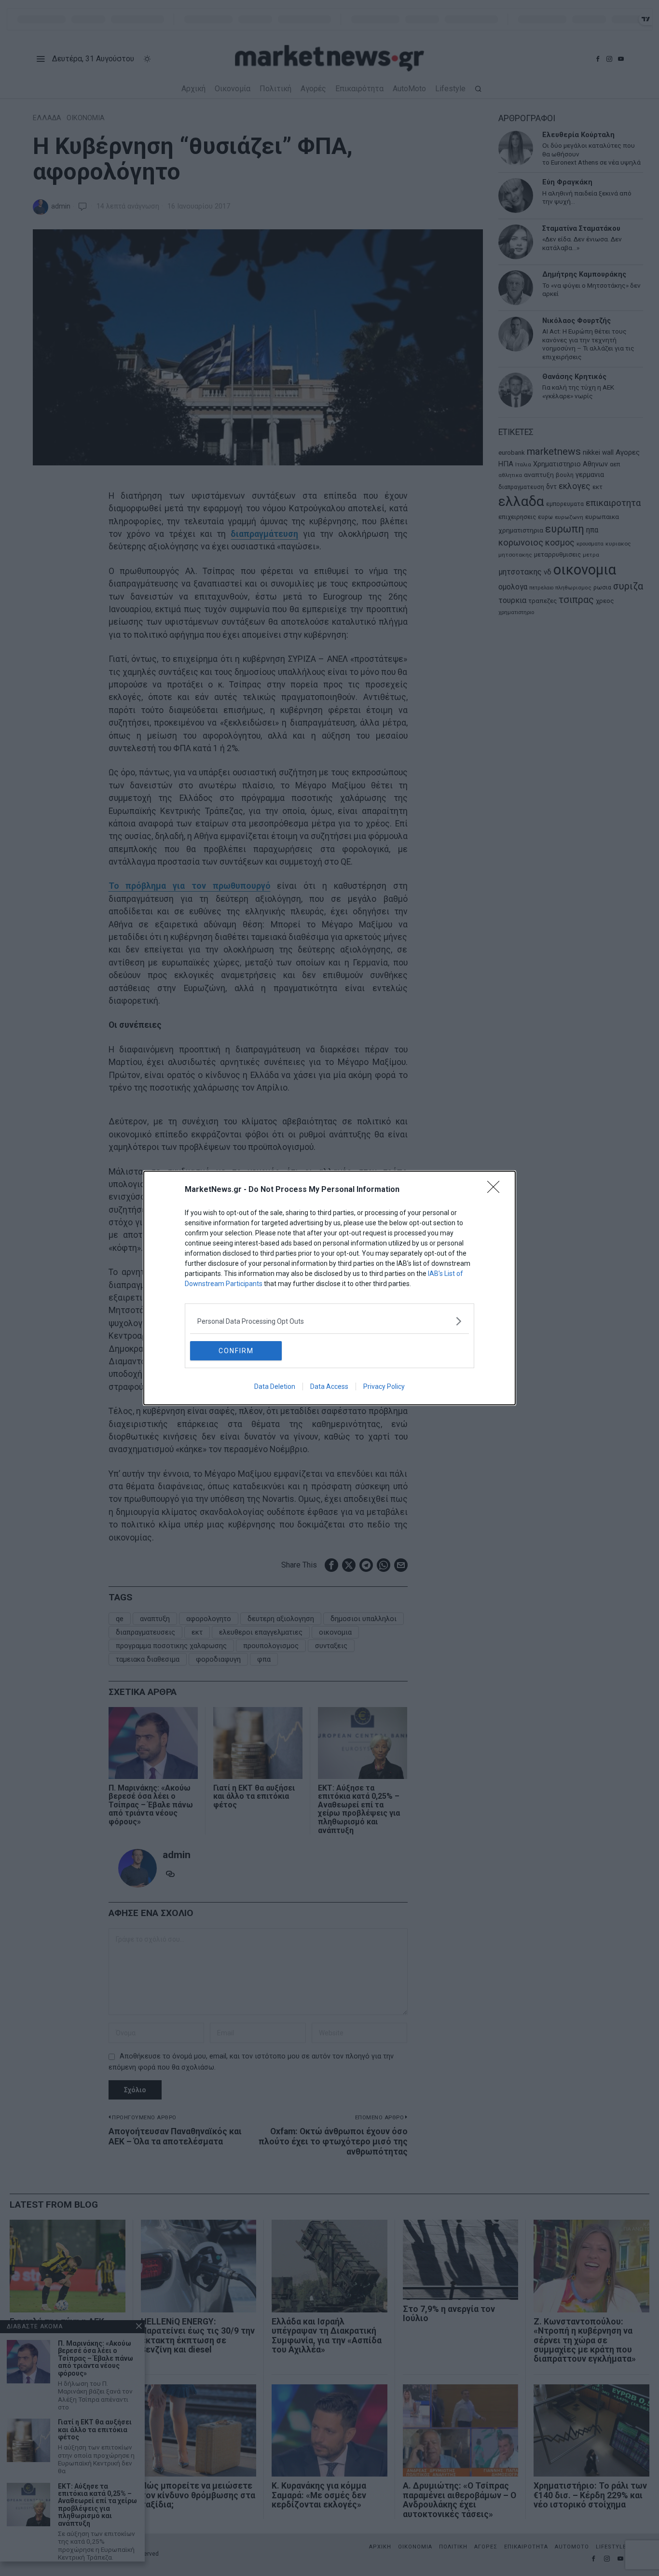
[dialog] (329, 1288)
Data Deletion (275, 1386)
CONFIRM (236, 1351)
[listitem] (329, 1321)
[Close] (496, 1190)
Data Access (329, 1386)
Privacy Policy (384, 1386)
